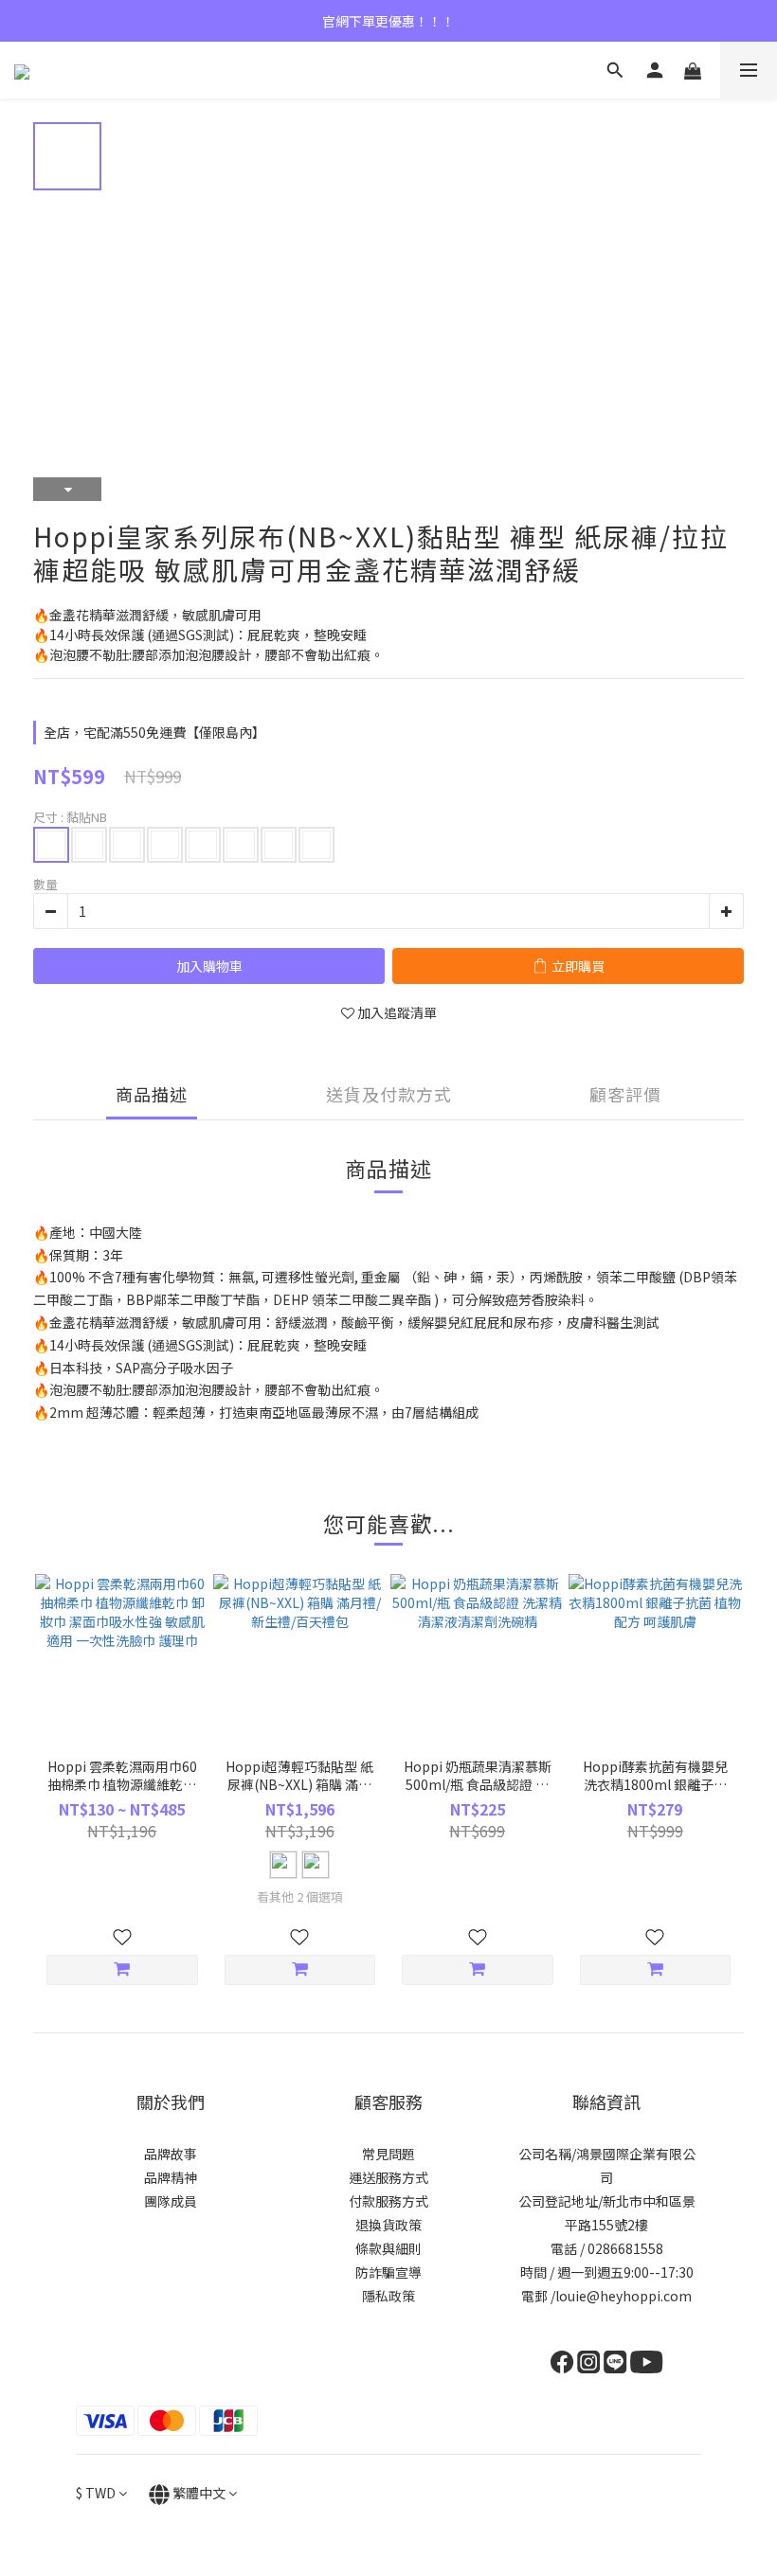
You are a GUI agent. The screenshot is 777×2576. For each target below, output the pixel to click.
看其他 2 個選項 (300, 1897)
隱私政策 (388, 2296)
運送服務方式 (388, 2177)
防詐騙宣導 (388, 2272)
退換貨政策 (388, 2225)
